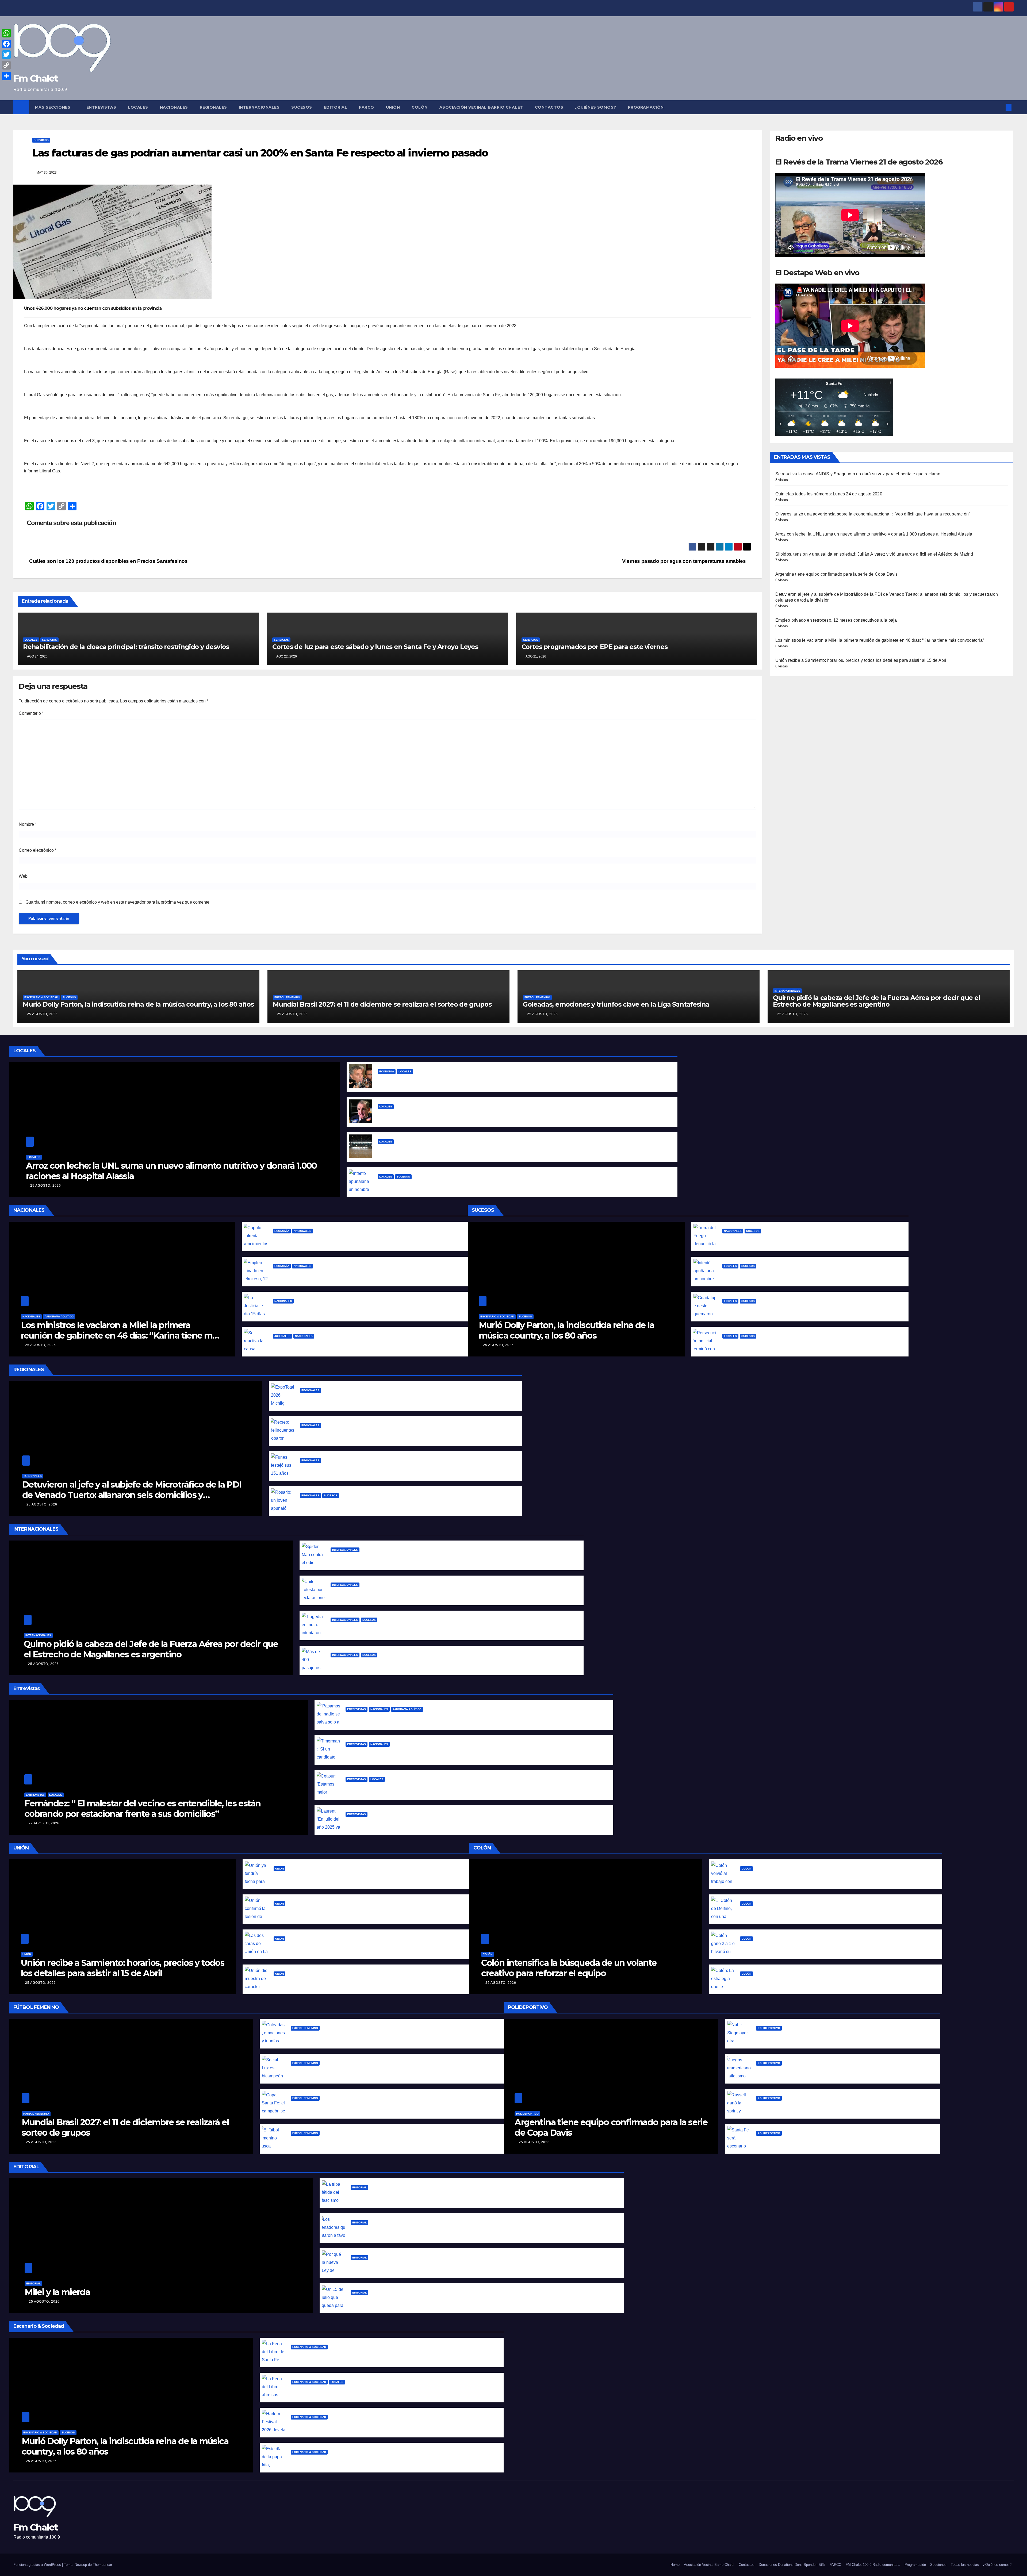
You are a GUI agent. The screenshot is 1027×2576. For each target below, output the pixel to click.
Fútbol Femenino (287, 997)
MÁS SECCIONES (53, 107)
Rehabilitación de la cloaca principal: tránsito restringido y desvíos (126, 647)
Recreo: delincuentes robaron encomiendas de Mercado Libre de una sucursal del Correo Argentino (406, 1434)
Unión (393, 107)
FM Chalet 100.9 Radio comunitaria (873, 2565)
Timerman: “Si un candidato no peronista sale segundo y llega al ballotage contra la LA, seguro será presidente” (464, 1753)
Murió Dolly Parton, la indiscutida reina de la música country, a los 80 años (138, 1004)
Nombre (28, 824)
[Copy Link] (6, 65)
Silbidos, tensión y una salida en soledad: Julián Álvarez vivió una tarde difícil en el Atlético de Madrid (874, 554)
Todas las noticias (965, 2565)
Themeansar (102, 2565)
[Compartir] (6, 76)
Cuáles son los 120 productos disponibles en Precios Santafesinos (108, 561)
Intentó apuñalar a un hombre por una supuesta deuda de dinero (447, 1185)
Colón (420, 107)
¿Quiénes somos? (596, 107)
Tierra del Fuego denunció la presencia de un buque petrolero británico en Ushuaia (811, 1239)
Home (675, 2565)
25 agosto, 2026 (42, 1014)
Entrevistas (101, 107)
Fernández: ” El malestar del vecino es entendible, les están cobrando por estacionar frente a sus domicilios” (142, 1808)
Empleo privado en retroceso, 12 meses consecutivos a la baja (836, 620)
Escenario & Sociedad (41, 997)
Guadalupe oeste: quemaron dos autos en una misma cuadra (787, 1309)
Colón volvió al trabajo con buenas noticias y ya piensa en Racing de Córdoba (821, 1877)
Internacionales (259, 107)
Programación (646, 107)
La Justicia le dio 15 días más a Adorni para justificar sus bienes (339, 1309)
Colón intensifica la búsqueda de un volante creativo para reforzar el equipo (569, 1968)
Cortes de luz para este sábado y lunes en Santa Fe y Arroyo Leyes (375, 647)
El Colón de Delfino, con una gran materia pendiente (795, 1912)
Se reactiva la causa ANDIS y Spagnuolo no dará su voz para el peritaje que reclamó (858, 474)
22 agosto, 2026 (44, 1823)
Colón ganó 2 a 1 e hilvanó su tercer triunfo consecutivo (799, 1947)
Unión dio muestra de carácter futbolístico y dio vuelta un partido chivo (349, 1982)
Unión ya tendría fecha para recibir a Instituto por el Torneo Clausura (346, 1877)
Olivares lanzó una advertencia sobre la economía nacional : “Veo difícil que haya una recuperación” (873, 514)
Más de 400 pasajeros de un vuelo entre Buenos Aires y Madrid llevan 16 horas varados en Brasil (432, 1663)
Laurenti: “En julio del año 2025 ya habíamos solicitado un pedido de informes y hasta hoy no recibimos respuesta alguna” (475, 1823)
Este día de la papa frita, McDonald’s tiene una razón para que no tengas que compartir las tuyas (392, 2460)
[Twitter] (6, 55)
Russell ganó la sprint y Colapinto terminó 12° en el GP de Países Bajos (830, 2106)
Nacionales (174, 107)
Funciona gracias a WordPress (38, 2565)
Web (23, 876)
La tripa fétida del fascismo (380, 2196)
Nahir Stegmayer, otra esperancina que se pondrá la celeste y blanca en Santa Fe (842, 2036)
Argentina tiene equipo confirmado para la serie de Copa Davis (837, 574)
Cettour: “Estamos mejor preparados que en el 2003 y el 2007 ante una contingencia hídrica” (444, 1788)
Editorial (336, 107)
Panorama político (59, 1316)
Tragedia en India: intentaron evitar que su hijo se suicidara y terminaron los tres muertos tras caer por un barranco (452, 1628)
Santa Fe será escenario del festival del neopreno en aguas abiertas (828, 2141)
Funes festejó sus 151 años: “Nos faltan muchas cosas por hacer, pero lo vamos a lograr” (392, 1469)
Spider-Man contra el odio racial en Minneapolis (381, 1558)
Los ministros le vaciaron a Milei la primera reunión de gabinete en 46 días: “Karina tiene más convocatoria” (880, 640)
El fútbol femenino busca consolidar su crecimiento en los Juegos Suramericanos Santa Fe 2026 (392, 2141)
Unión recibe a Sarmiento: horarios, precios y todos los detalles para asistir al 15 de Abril (861, 660)
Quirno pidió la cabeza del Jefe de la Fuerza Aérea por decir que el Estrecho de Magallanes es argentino (877, 1001)
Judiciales (282, 1336)
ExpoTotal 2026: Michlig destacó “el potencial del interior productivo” (373, 1399)
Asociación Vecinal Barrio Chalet (481, 107)
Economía (387, 1071)
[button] (1000, 107)
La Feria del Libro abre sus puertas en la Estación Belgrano (352, 2390)
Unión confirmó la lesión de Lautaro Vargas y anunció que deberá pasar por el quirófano (367, 1912)
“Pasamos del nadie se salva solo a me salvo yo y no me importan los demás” (428, 1717)
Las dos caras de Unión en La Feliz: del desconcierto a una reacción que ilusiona (358, 1947)
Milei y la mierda (57, 2292)
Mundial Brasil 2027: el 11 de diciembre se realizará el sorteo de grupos (382, 1004)
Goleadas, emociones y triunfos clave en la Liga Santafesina (616, 1004)
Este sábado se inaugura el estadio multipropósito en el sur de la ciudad (454, 1150)
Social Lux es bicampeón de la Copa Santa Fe (338, 2071)
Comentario (31, 713)
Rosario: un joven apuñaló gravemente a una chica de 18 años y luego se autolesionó (389, 1504)
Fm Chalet (36, 78)
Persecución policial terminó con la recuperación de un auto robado (794, 1344)
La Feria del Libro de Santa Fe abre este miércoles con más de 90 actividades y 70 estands (387, 2355)
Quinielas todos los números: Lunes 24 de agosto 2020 (829, 494)
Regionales (213, 107)
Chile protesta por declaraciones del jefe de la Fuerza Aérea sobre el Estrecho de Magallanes (429, 1593)
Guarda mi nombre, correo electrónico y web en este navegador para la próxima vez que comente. (118, 902)
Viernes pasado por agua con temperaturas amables (685, 561)
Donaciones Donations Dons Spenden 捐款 (792, 2565)
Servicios (41, 140)
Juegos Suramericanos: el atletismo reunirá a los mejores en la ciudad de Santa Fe (843, 2071)
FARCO (367, 107)
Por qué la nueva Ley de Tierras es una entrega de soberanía (415, 2266)
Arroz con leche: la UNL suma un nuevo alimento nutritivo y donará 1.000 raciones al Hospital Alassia (874, 534)
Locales (138, 107)
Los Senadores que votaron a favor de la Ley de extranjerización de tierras (429, 2231)
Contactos (549, 107)
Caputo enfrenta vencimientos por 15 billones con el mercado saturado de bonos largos (365, 1239)
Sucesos (302, 107)
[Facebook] (6, 44)
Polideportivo (527, 2114)
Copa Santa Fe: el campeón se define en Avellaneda (346, 2106)
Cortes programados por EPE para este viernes (595, 647)
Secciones (938, 2565)
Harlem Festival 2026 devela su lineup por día (339, 2425)
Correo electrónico (38, 850)
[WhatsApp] (6, 33)
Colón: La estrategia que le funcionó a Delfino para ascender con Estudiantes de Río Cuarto (836, 1982)
